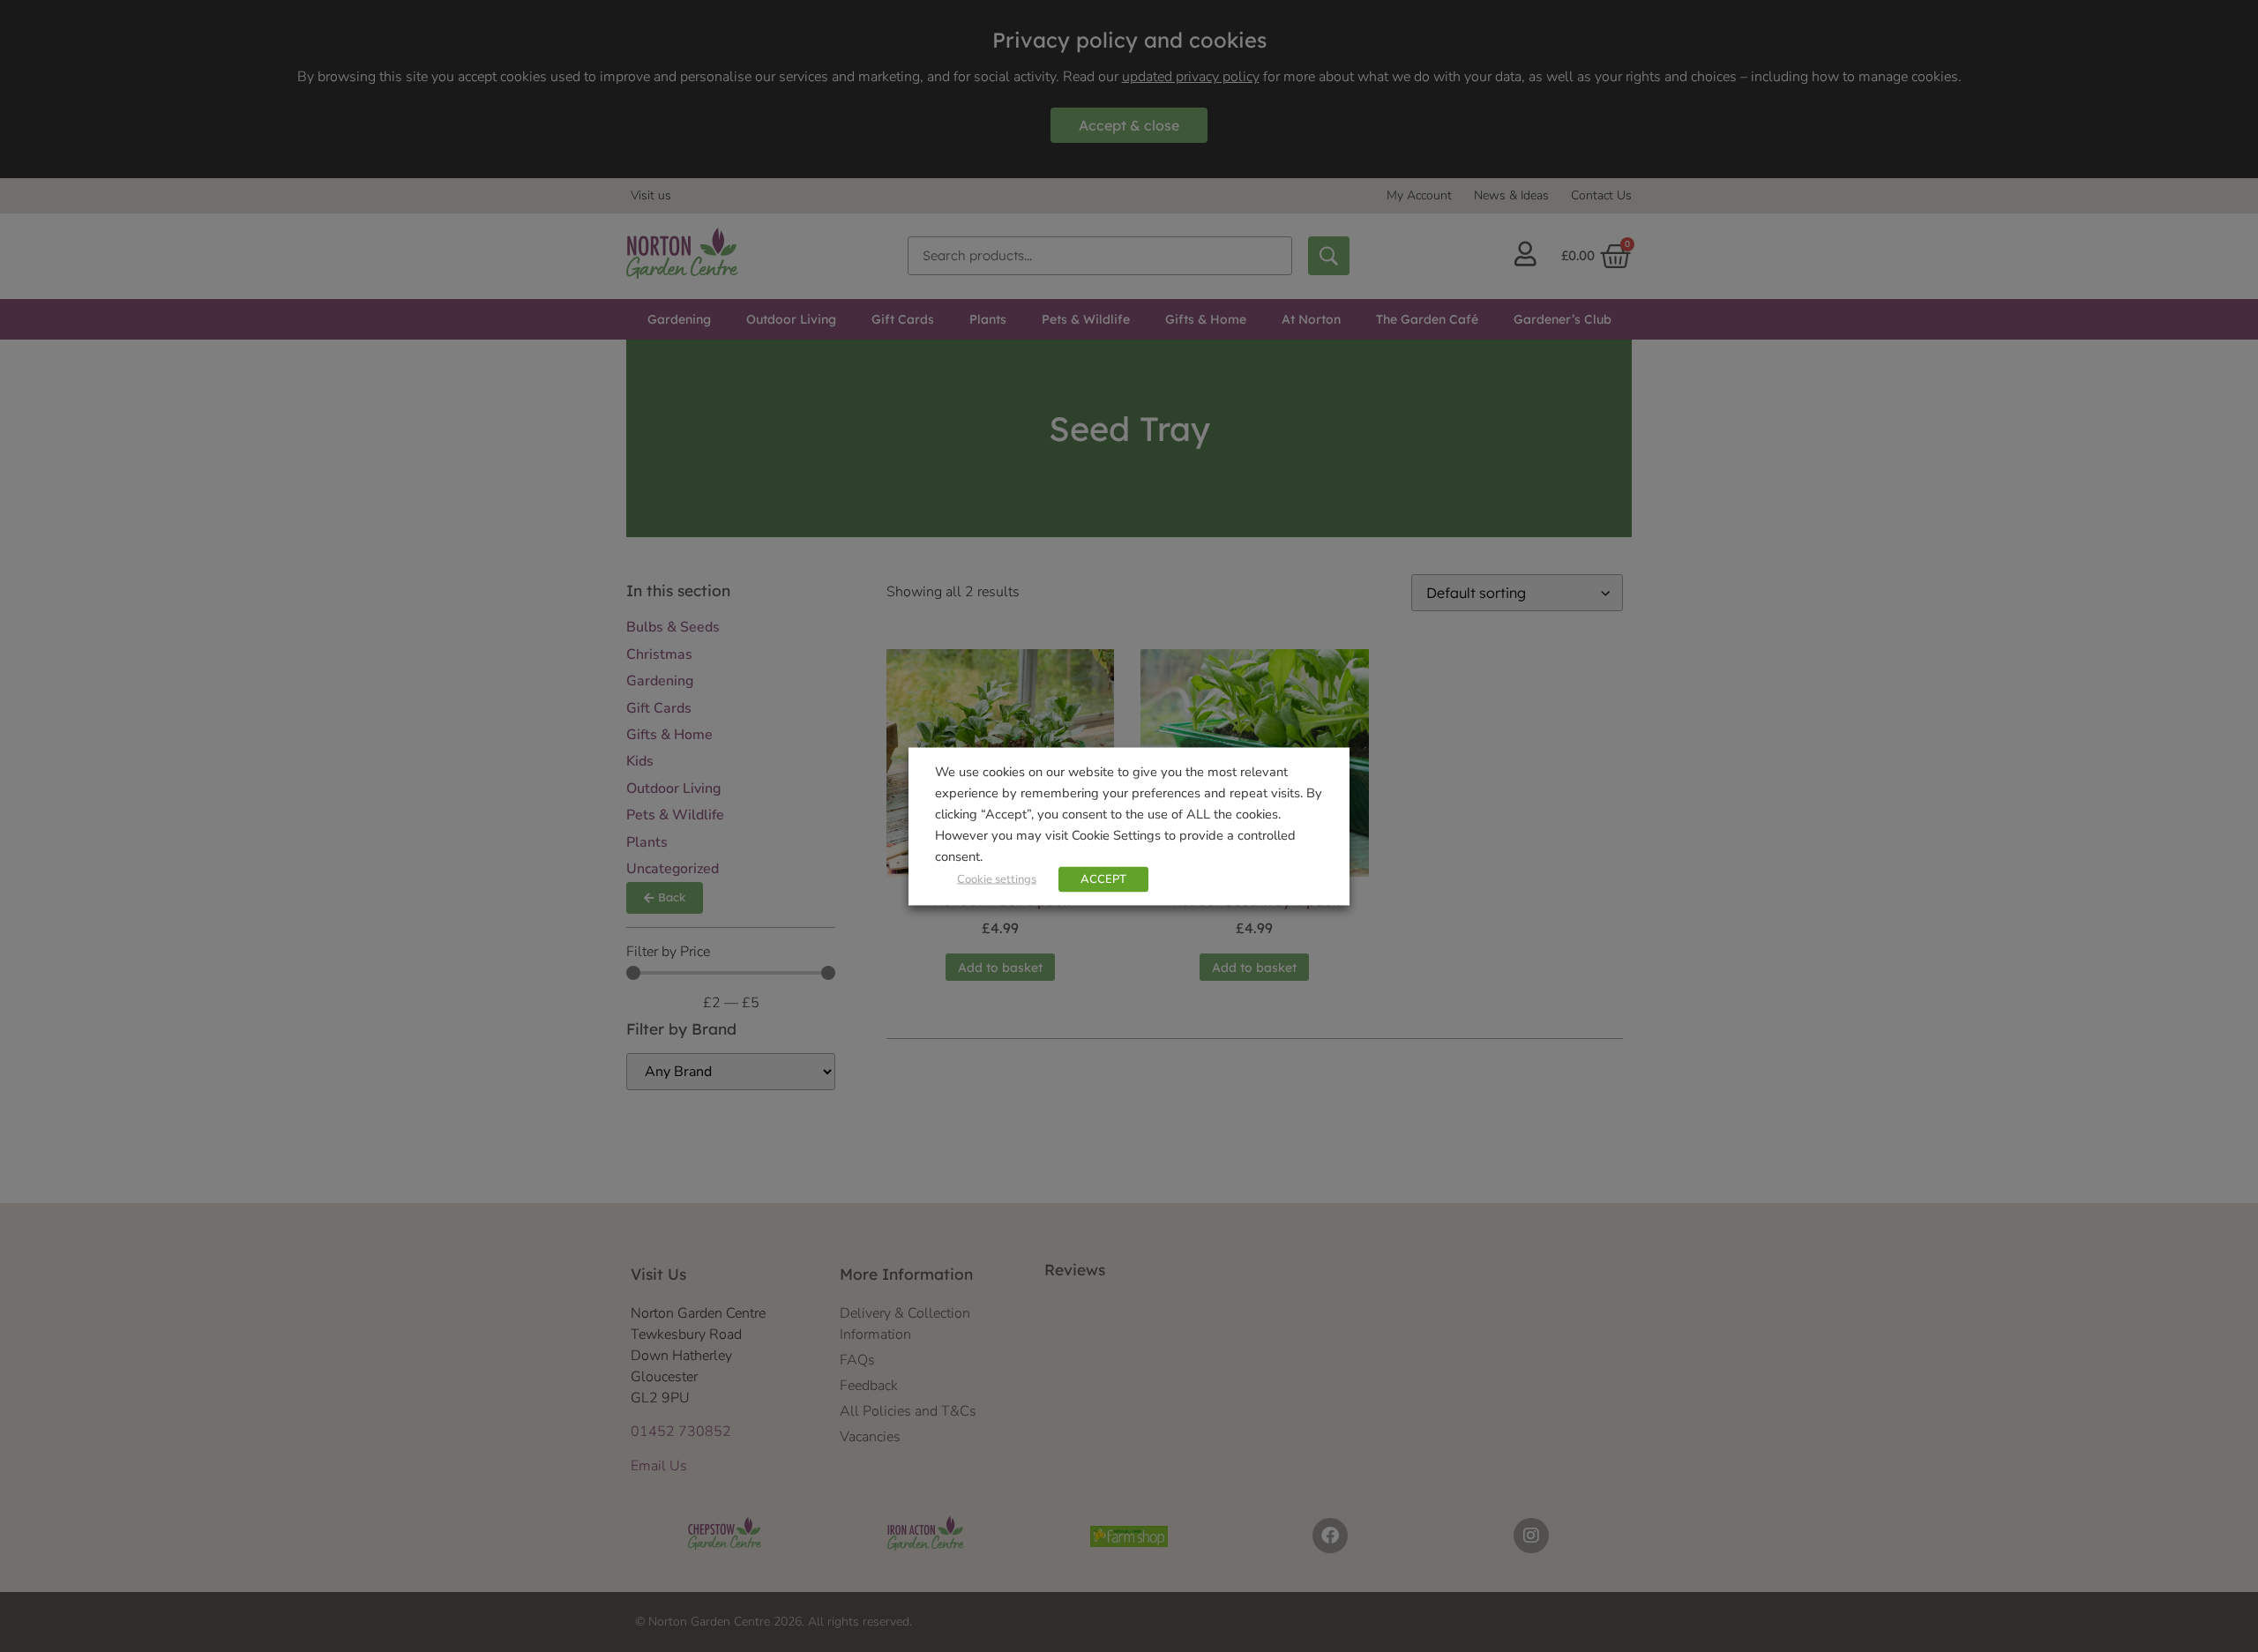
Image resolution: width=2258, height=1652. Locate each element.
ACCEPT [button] (1103, 878)
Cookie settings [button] (997, 878)
